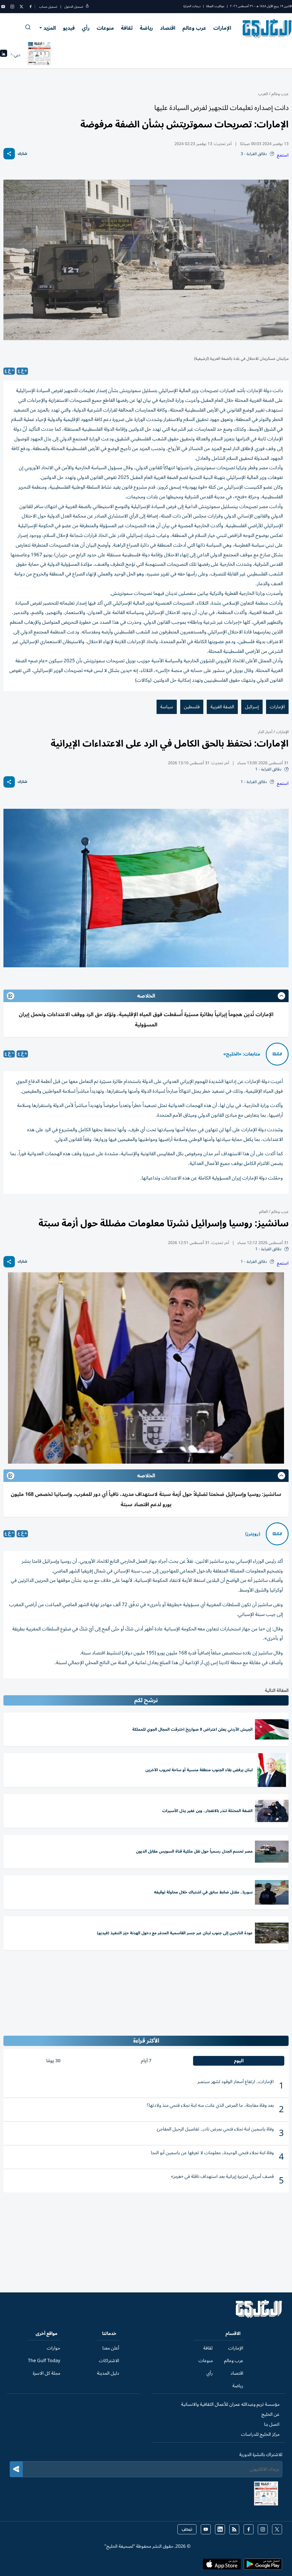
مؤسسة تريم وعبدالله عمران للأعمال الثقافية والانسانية (230, 2404)
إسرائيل (252, 707)
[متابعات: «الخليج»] (277, 1054)
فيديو (69, 28)
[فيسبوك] (31, 7)
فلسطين (192, 707)
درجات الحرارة (192, 6)
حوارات (53, 2348)
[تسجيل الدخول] (87, 7)
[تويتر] (21, 7)
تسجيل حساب (48, 7)
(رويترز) (253, 1534)
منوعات (105, 28)
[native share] (9, 154)
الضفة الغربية (222, 707)
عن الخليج (270, 2414)
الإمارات (222, 28)
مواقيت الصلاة (215, 6)
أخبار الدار (265, 732)
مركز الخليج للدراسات (260, 2434)
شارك (22, 154)
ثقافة (127, 28)
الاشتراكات (109, 2361)
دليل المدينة (108, 2373)
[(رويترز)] (277, 1534)
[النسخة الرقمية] (39, 55)
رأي (86, 28)
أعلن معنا (111, 2348)
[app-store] (222, 2566)
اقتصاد (168, 28)
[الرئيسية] (259, 2317)
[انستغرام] (12, 7)
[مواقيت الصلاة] (4, 55)
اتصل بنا (272, 2424)
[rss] (234, 2529)
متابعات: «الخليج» (242, 1054)
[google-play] (263, 2566)
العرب (263, 94)
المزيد (50, 28)
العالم (263, 1212)
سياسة (167, 707)
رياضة (146, 28)
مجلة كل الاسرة (46, 2373)
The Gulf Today (44, 2361)
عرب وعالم (194, 28)
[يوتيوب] (3, 7)
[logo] (267, 29)
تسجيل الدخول (74, 7)
